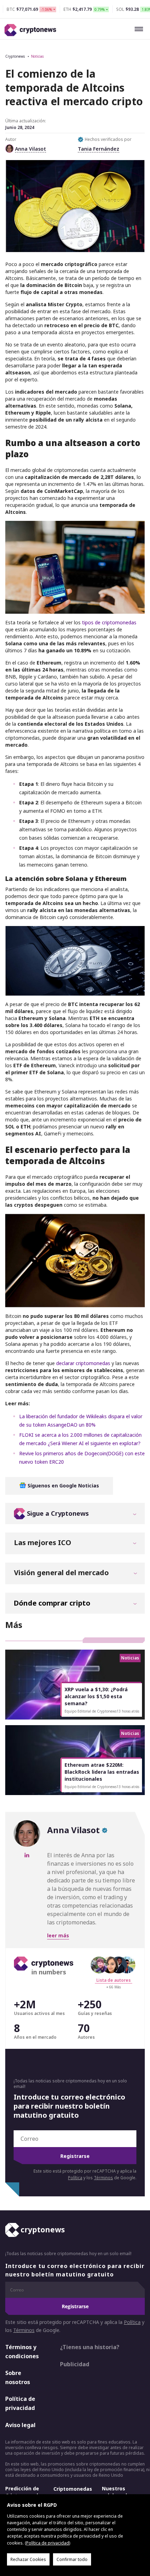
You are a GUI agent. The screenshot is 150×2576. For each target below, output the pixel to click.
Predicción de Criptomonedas (25, 2492)
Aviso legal (20, 2425)
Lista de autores (114, 1980)
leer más (58, 1935)
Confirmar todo (72, 2559)
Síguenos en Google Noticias (63, 1486)
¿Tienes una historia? (90, 2347)
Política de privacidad (20, 2403)
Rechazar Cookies (28, 2559)
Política (75, 2178)
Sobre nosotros (18, 2377)
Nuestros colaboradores (120, 2492)
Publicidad (75, 2364)
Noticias (37, 56)
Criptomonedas (73, 2489)
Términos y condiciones (22, 2352)
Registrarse (75, 2156)
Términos (103, 2178)
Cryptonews (15, 56)
